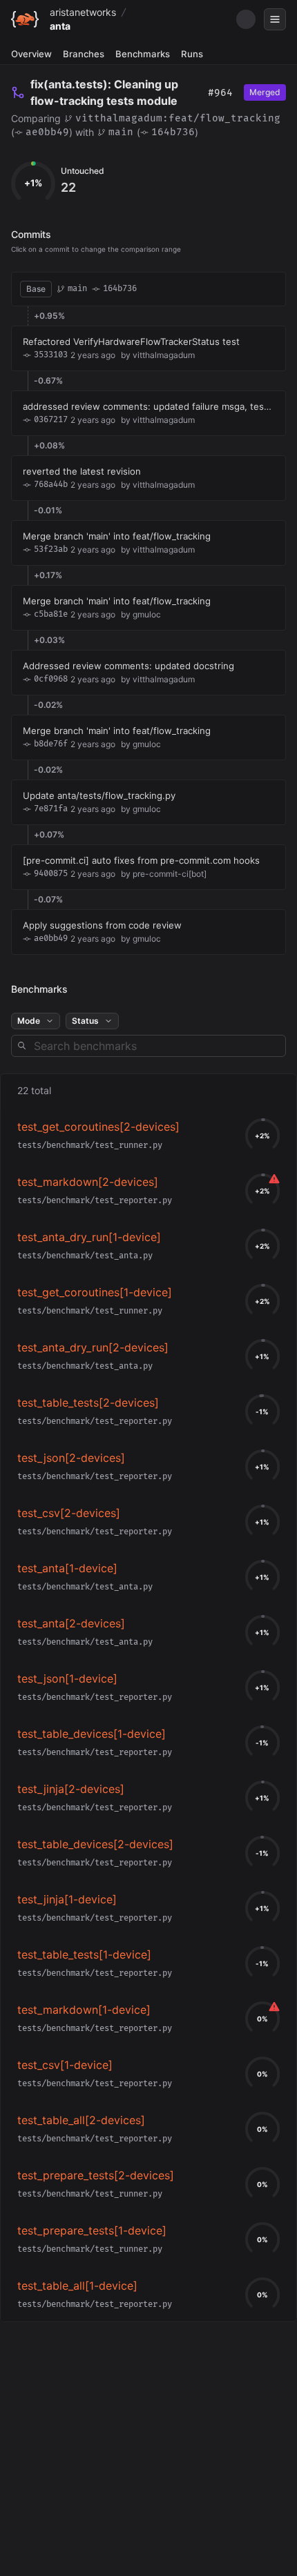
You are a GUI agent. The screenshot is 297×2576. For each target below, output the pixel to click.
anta (60, 26)
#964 (220, 93)
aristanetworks (83, 12)
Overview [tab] (31, 54)
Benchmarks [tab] (143, 54)
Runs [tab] (192, 54)
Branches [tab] (84, 54)
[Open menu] (275, 19)
